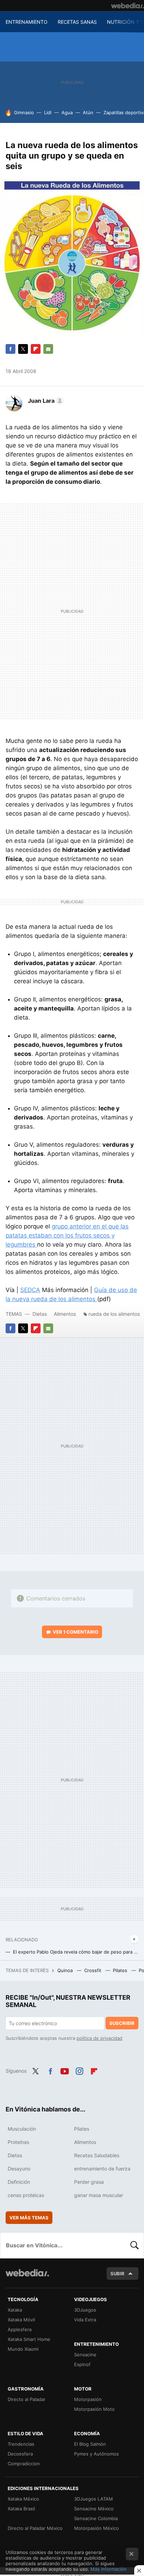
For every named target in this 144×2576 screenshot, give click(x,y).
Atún (88, 112)
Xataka (15, 2310)
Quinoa (66, 1970)
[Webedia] (128, 6)
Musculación (22, 2129)
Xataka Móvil (21, 2320)
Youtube (65, 2070)
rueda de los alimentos (114, 1314)
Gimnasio (24, 112)
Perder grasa (89, 2182)
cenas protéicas (26, 2195)
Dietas (40, 1314)
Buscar (135, 2245)
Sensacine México (94, 2509)
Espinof (82, 2364)
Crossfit (93, 1970)
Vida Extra (85, 2320)
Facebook (10, 349)
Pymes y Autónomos (96, 2454)
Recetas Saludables (97, 2155)
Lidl (48, 112)
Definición (19, 2182)
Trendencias (21, 2444)
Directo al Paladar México (35, 2528)
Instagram (79, 2070)
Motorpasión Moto (94, 2409)
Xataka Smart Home (29, 2339)
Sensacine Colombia (96, 2518)
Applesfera (20, 2329)
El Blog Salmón (90, 2444)
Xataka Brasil (21, 2509)
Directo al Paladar (27, 2399)
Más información (109, 2569)
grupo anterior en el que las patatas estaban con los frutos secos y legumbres (67, 1235)
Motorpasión (88, 2399)
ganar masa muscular (99, 2195)
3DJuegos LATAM (93, 2499)
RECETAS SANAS (77, 22)
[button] (45, 401)
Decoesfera (20, 2454)
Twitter (23, 349)
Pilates (121, 1970)
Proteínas (18, 2142)
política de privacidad (99, 2038)
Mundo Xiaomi (23, 2349)
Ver (75, 1632)
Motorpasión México (96, 2528)
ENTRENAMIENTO (27, 22)
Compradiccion (24, 2464)
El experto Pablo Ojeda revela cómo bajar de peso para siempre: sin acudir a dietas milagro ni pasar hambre (76, 1952)
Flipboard (36, 349)
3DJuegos (85, 2310)
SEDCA (30, 1290)
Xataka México (23, 2499)
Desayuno (19, 2169)
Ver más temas (29, 2218)
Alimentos (65, 1314)
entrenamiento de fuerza (102, 2169)
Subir (117, 2274)
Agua (67, 112)
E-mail (48, 349)
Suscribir (122, 2023)
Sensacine (85, 2355)
